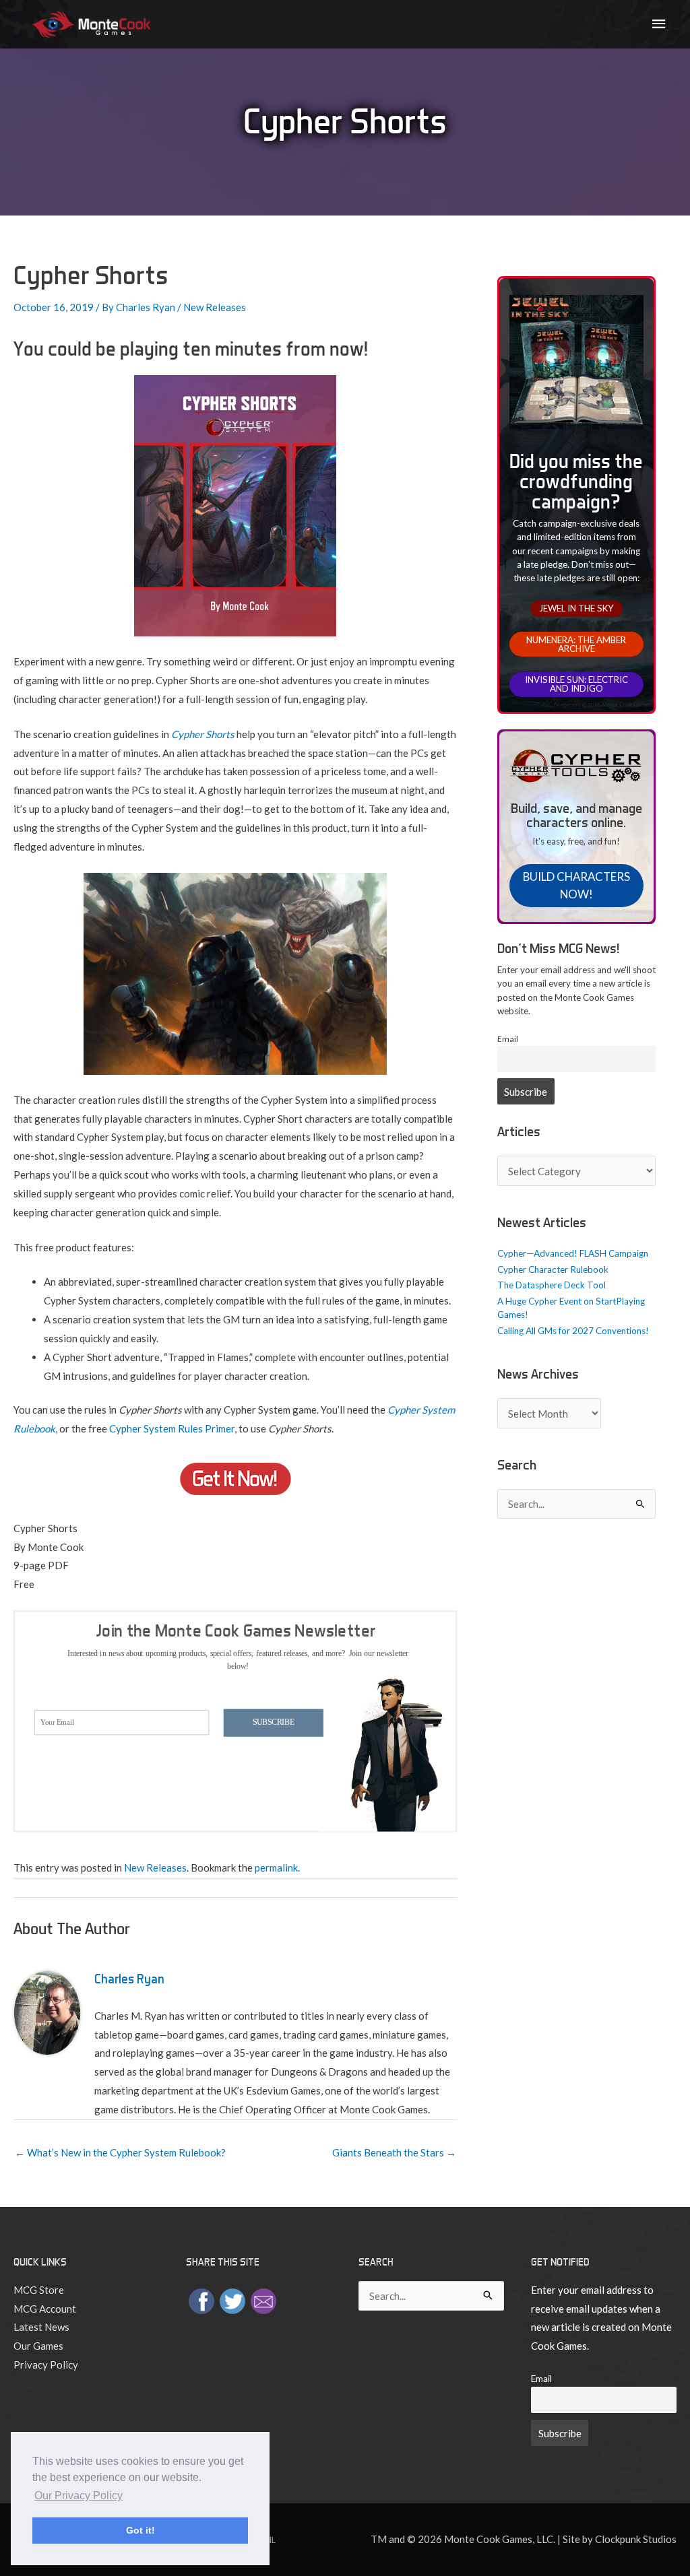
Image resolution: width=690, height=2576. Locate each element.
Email (508, 1039)
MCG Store (39, 2290)
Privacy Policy (46, 2365)
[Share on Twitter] (232, 2300)
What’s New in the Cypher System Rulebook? (120, 2152)
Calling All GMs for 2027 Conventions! (573, 1331)
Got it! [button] (140, 2530)
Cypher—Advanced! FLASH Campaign (573, 1253)
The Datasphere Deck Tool (552, 1285)
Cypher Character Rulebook (553, 1269)
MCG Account (45, 2309)
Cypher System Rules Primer (172, 1428)
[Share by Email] (263, 2300)
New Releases (215, 307)
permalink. (277, 1868)
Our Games (38, 2346)
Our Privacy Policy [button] (79, 2496)
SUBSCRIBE (274, 1722)
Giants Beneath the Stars (394, 2152)
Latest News (41, 2327)
